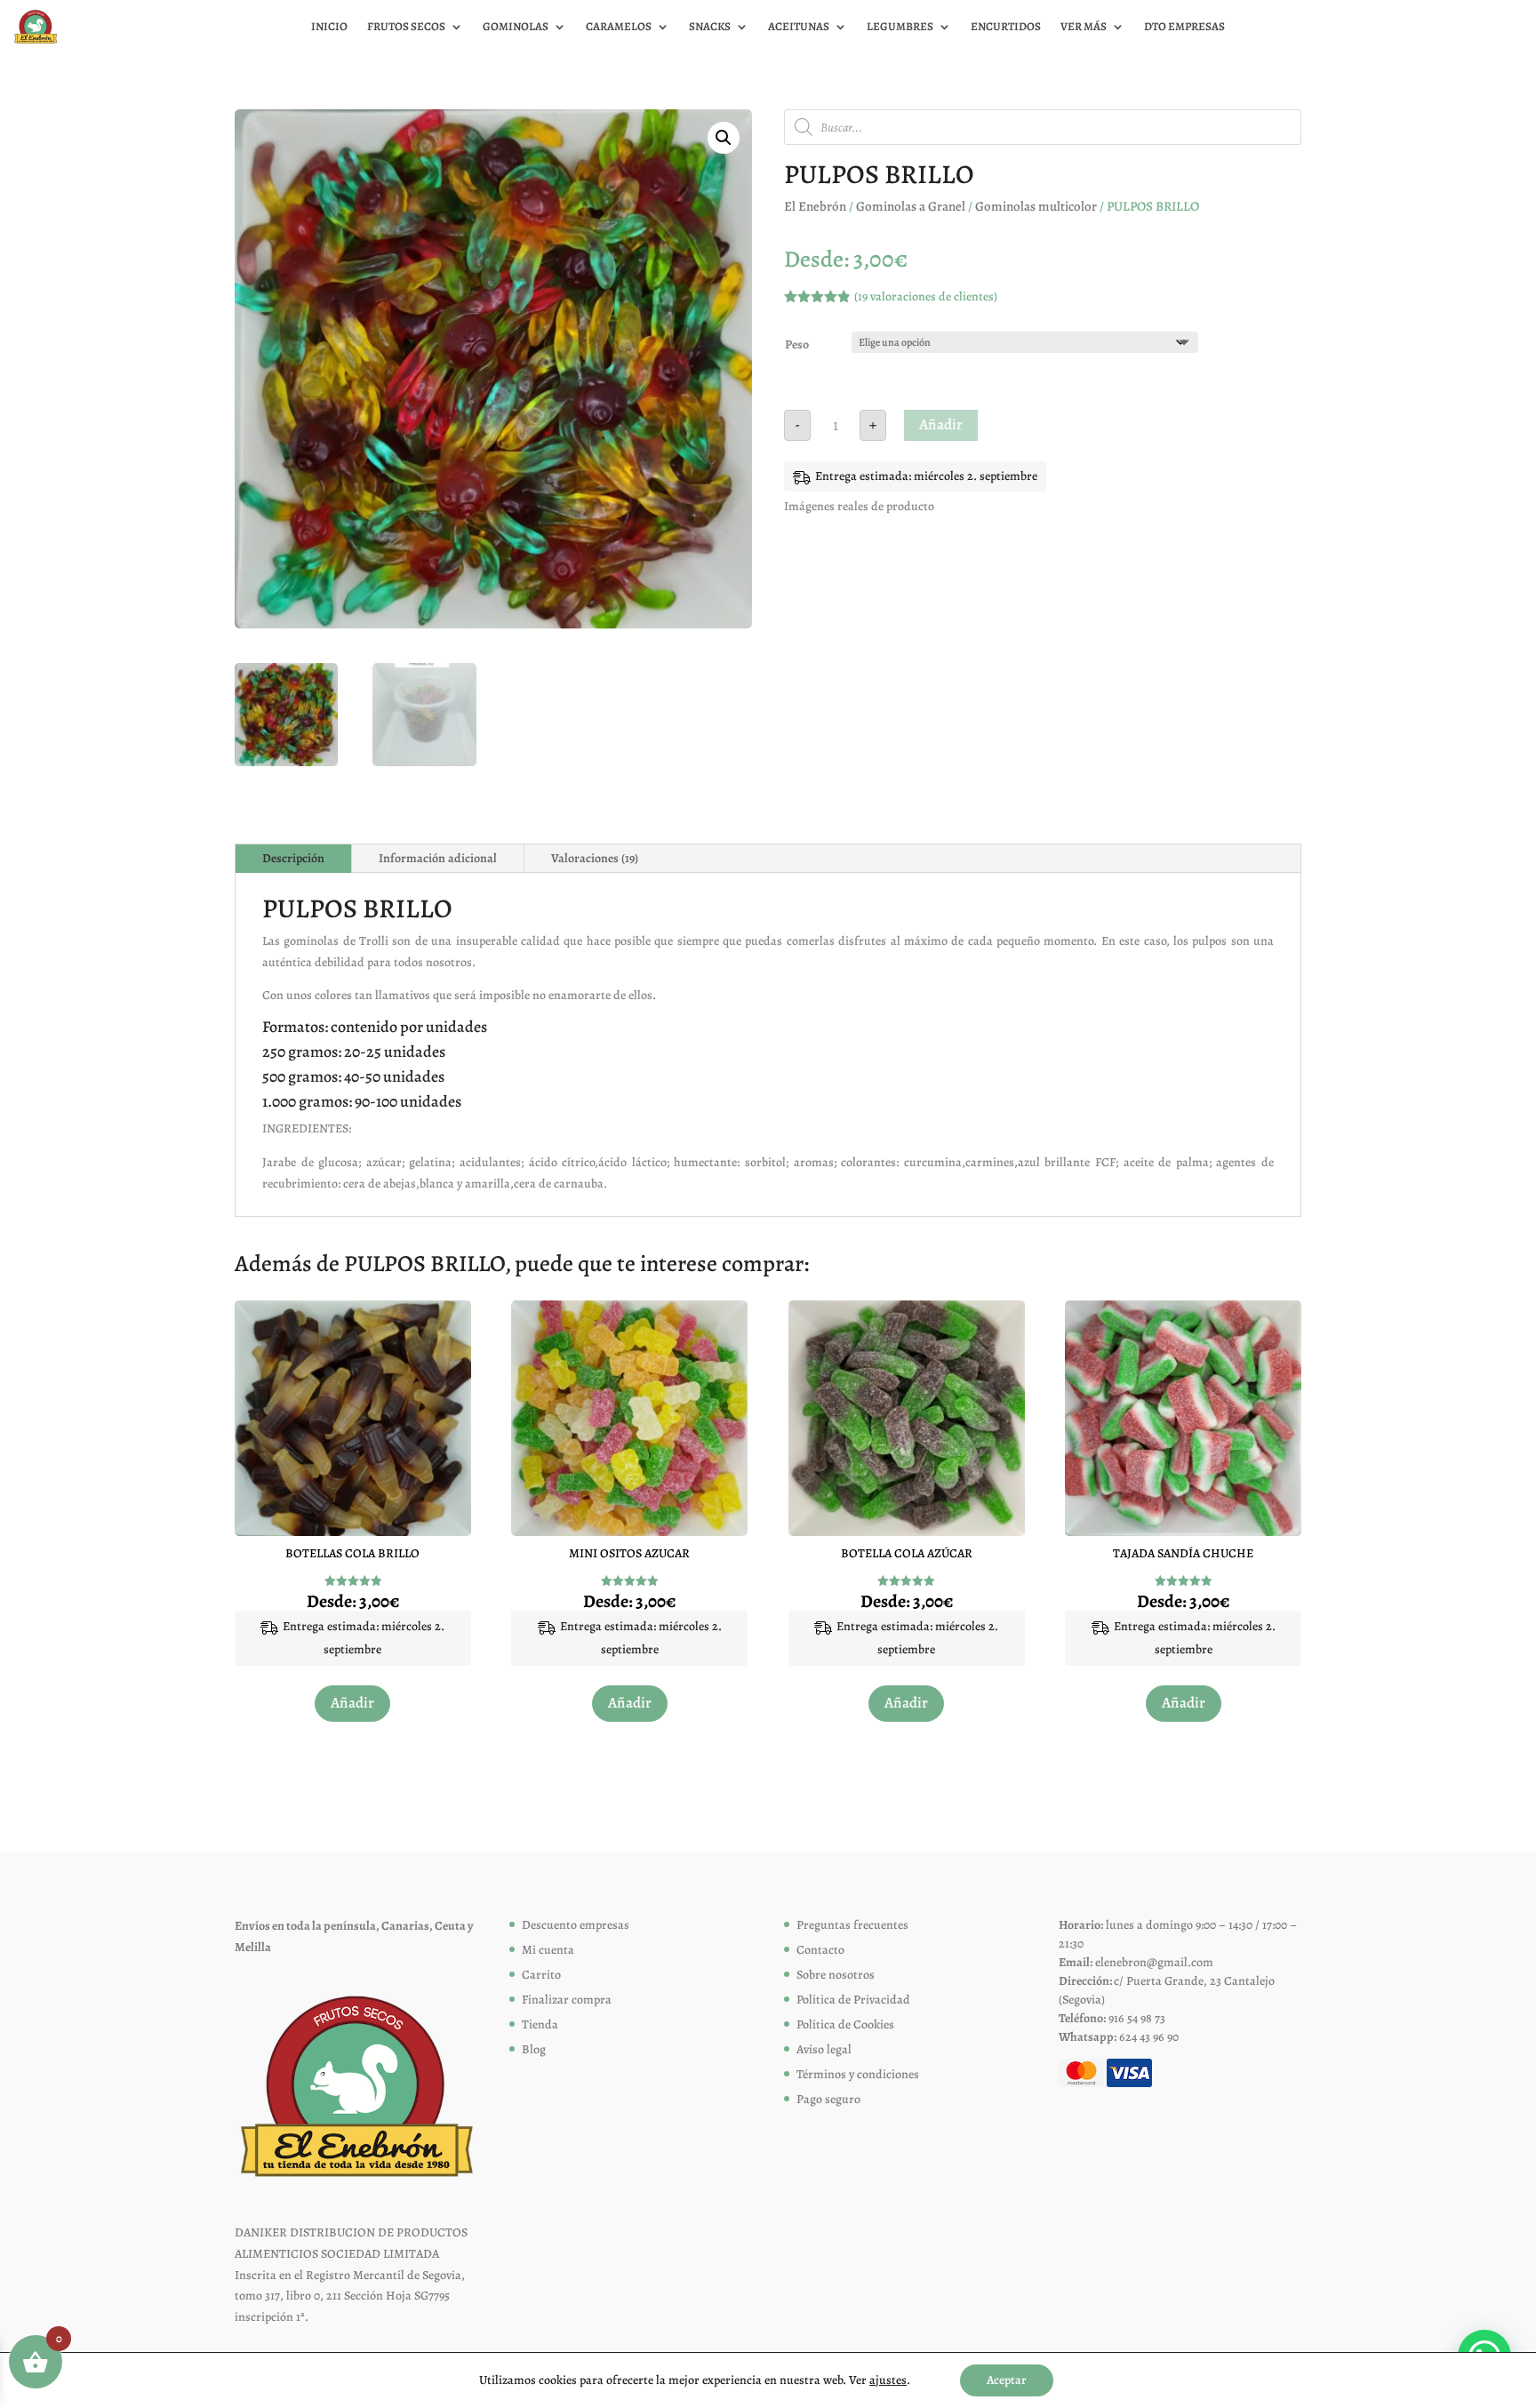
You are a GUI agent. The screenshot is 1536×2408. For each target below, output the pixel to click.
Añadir (941, 424)
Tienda (540, 2024)
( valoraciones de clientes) (926, 296)
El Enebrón (815, 206)
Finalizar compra (567, 2000)
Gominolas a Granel (911, 206)
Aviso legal (824, 2049)
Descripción (293, 858)
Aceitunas (799, 27)
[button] (724, 138)
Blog (534, 2049)
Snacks (710, 27)
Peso (797, 344)
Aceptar (1007, 2380)
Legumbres (900, 27)
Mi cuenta (548, 1950)
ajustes (888, 2380)
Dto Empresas (1184, 27)
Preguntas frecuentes (852, 1925)
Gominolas (516, 27)
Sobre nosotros (836, 1975)
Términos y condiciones (858, 2074)
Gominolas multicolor (1036, 206)
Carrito (541, 1975)
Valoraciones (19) (595, 858)
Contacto (820, 1950)
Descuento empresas (576, 1925)
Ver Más (1084, 27)
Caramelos (619, 27)
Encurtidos (1006, 27)
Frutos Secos (406, 27)
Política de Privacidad (853, 2000)
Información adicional (438, 858)
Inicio (329, 27)
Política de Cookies (845, 2024)
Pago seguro (828, 2099)
